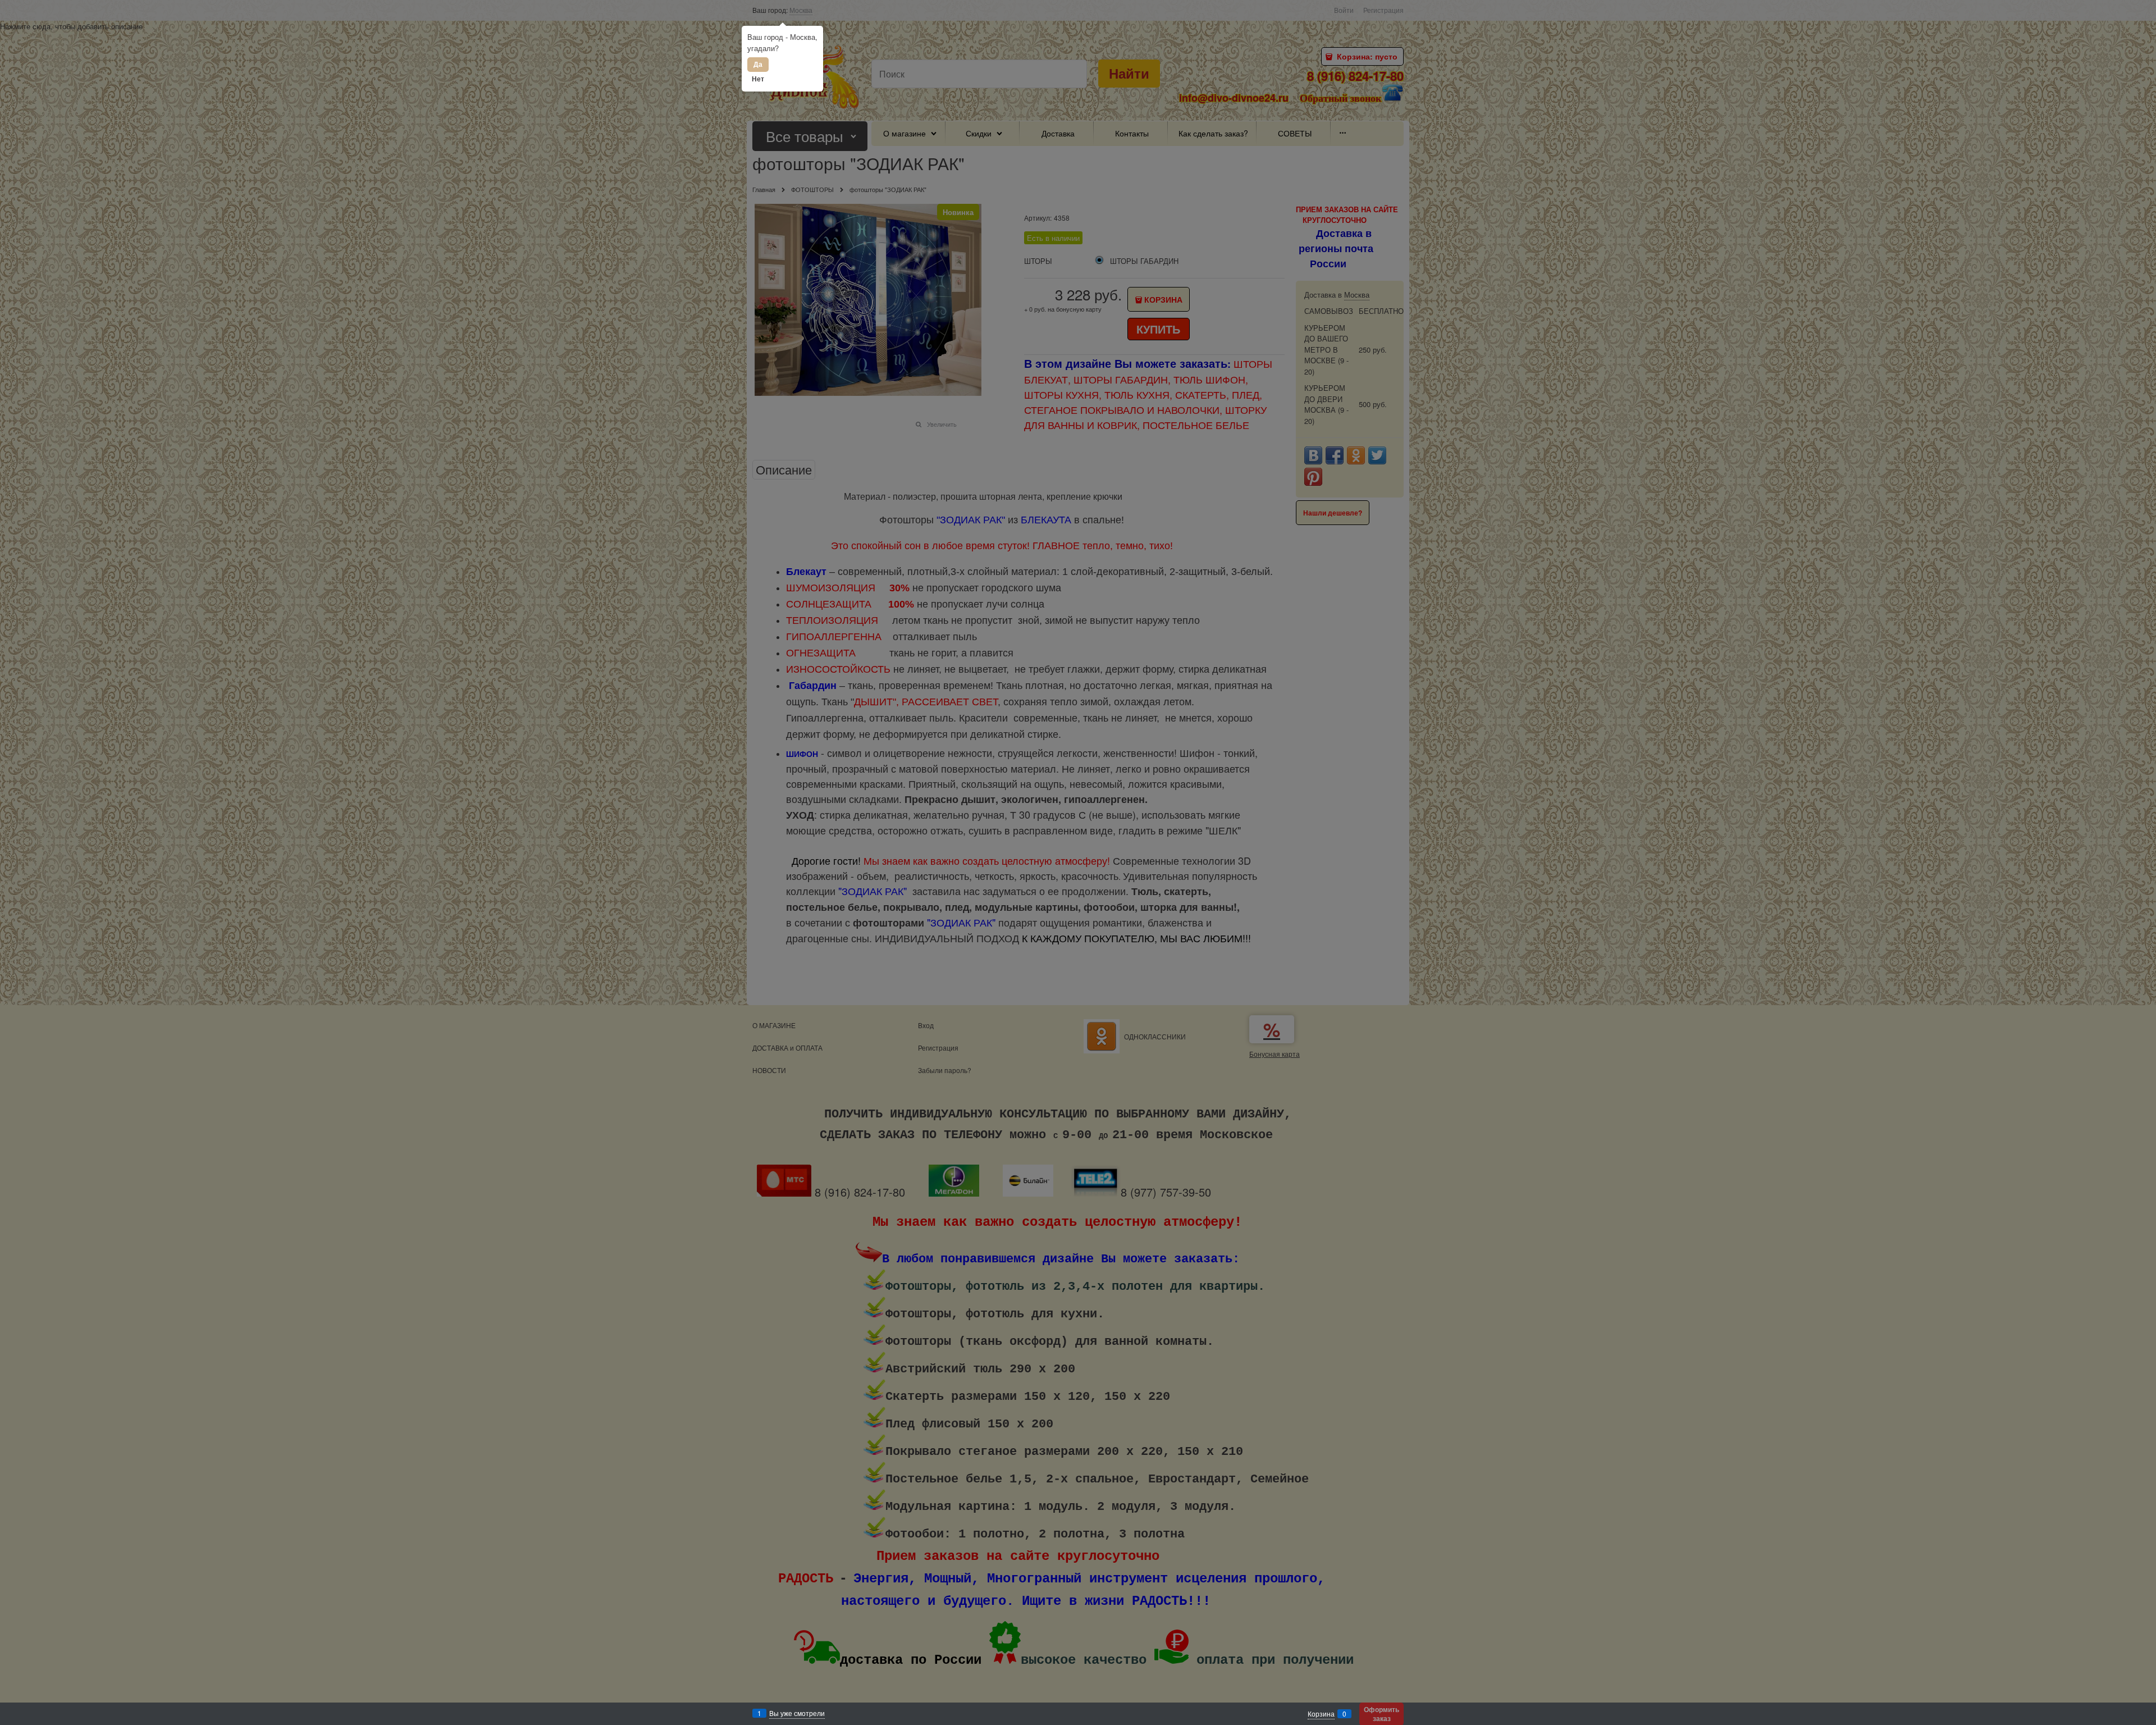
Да (758, 64)
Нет (758, 79)
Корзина (1321, 1713)
